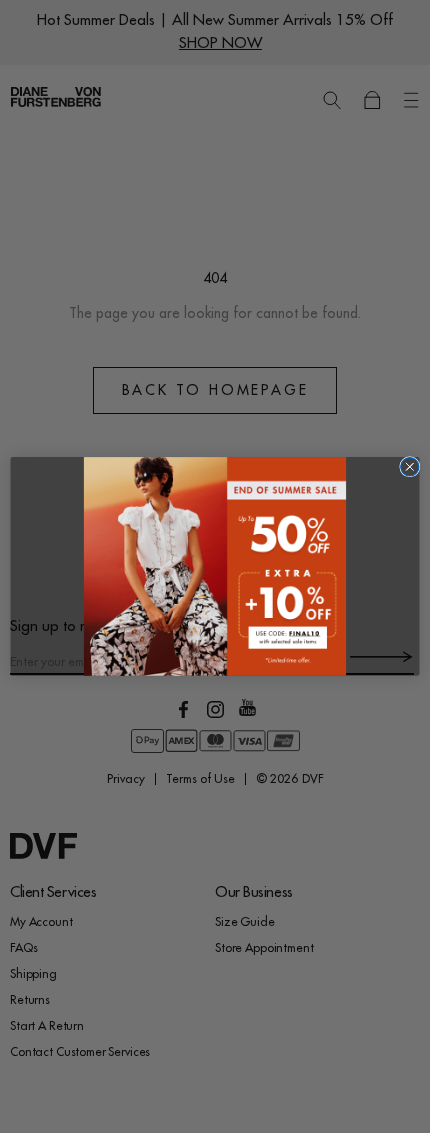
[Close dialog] (410, 467)
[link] (215, 566)
